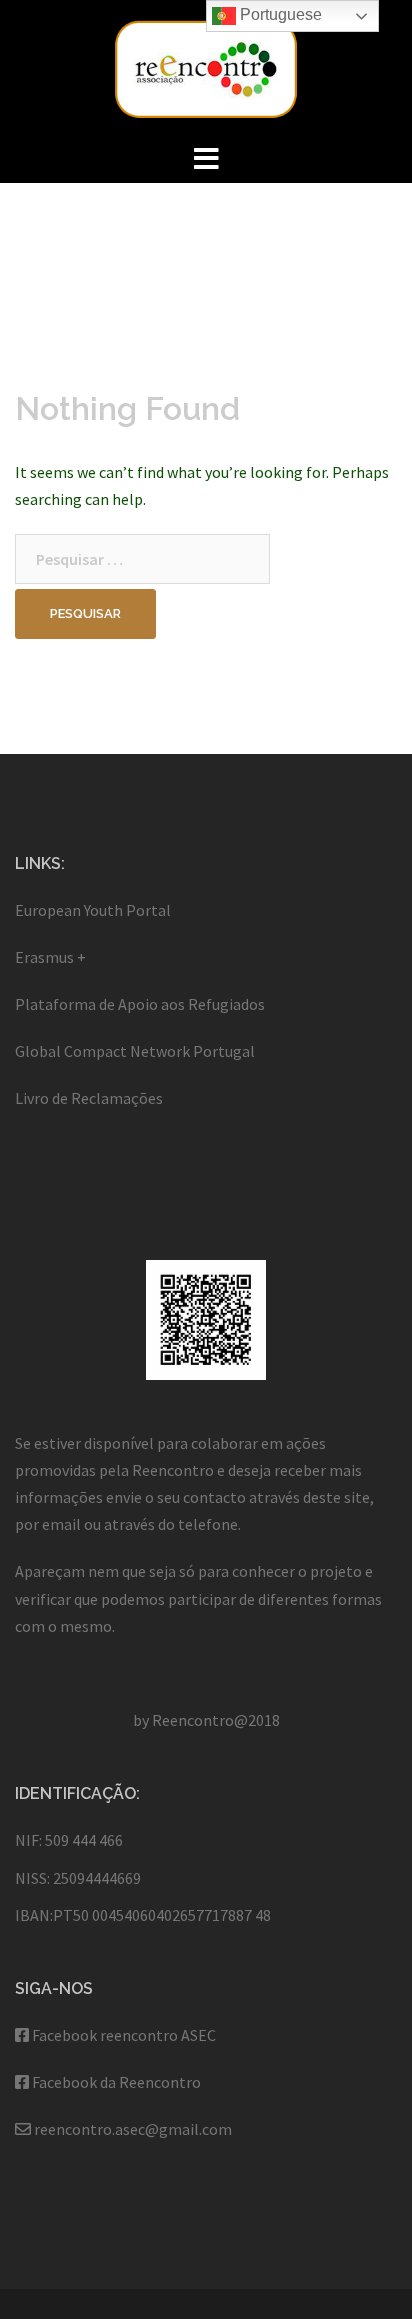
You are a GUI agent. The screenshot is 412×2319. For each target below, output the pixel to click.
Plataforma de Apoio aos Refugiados (140, 1004)
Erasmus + (50, 957)
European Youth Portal (93, 910)
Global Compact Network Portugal (135, 1051)
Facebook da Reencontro (116, 2082)
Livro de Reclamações (89, 1098)
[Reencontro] (206, 68)
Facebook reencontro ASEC (124, 2035)
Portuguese (279, 14)
